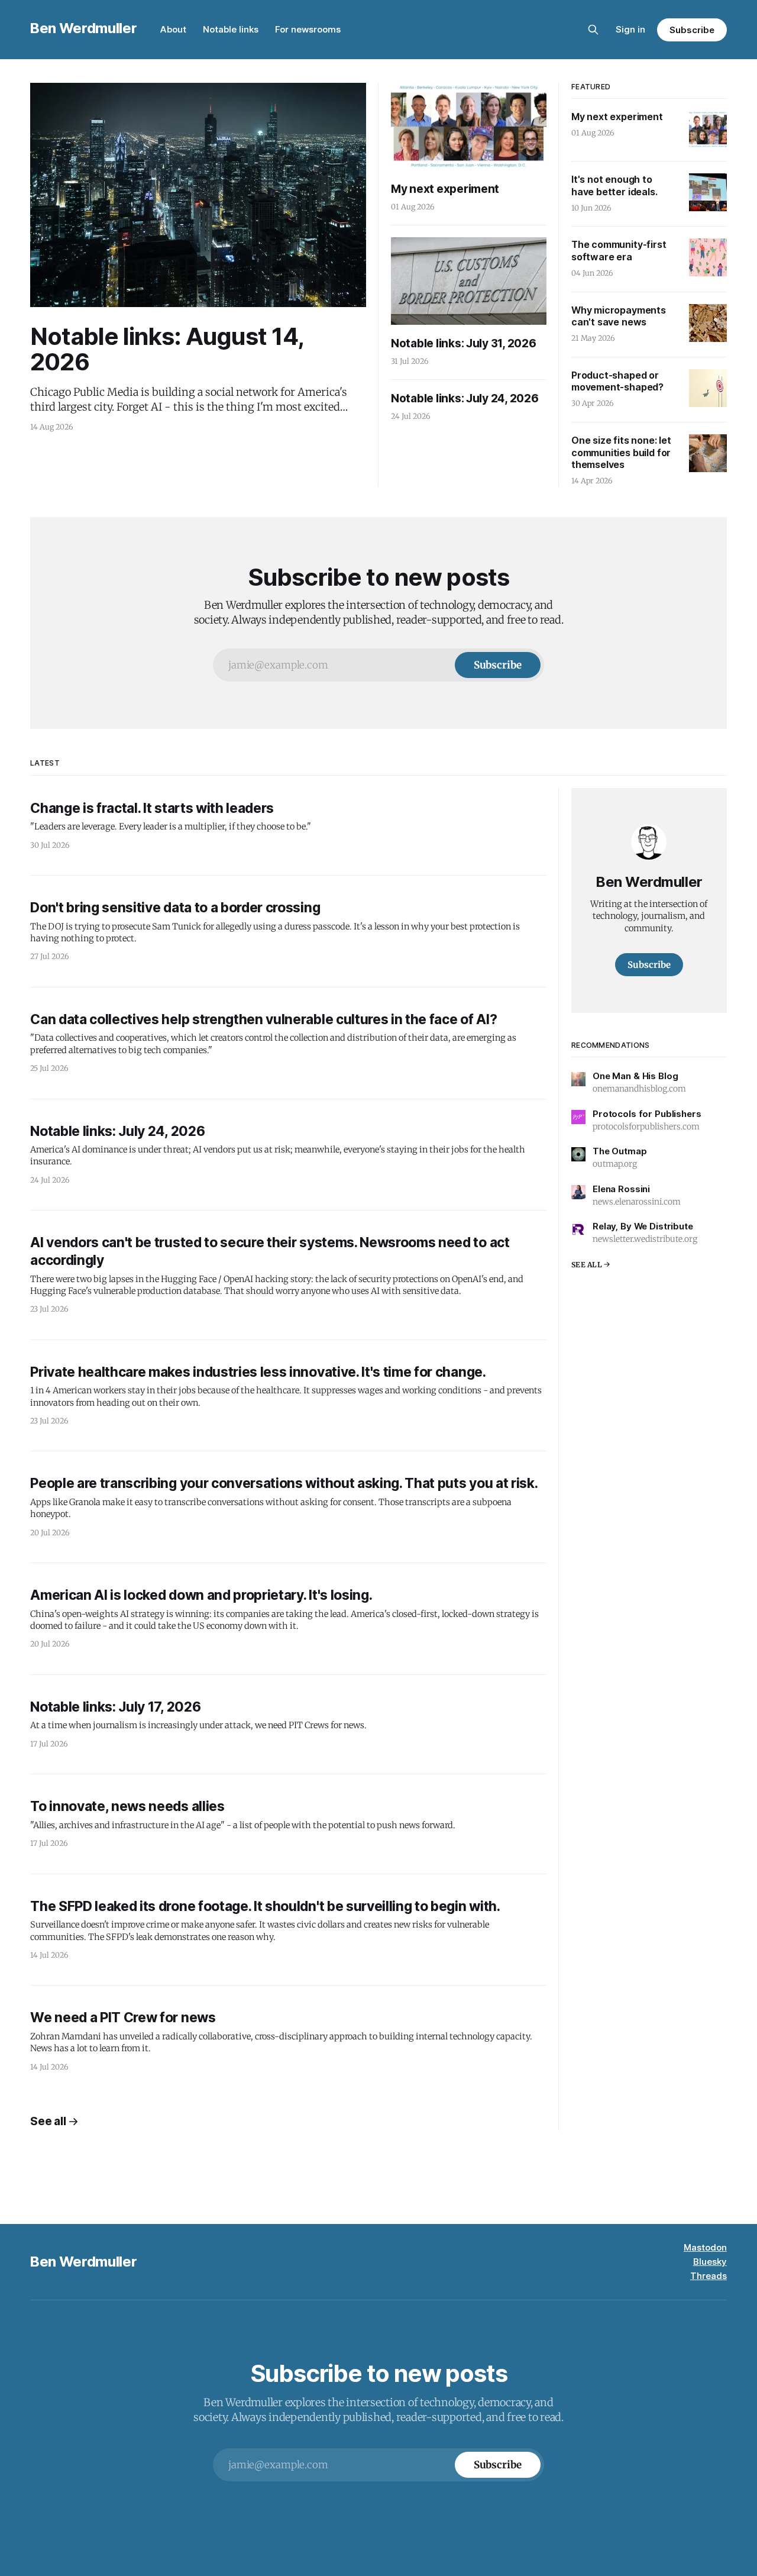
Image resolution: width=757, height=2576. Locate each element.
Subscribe (692, 30)
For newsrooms (308, 29)
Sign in (630, 29)
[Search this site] (593, 30)
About (173, 29)
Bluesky (710, 2262)
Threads (709, 2276)
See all (48, 2121)
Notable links (231, 29)
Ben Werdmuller (83, 28)
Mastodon (705, 2247)
